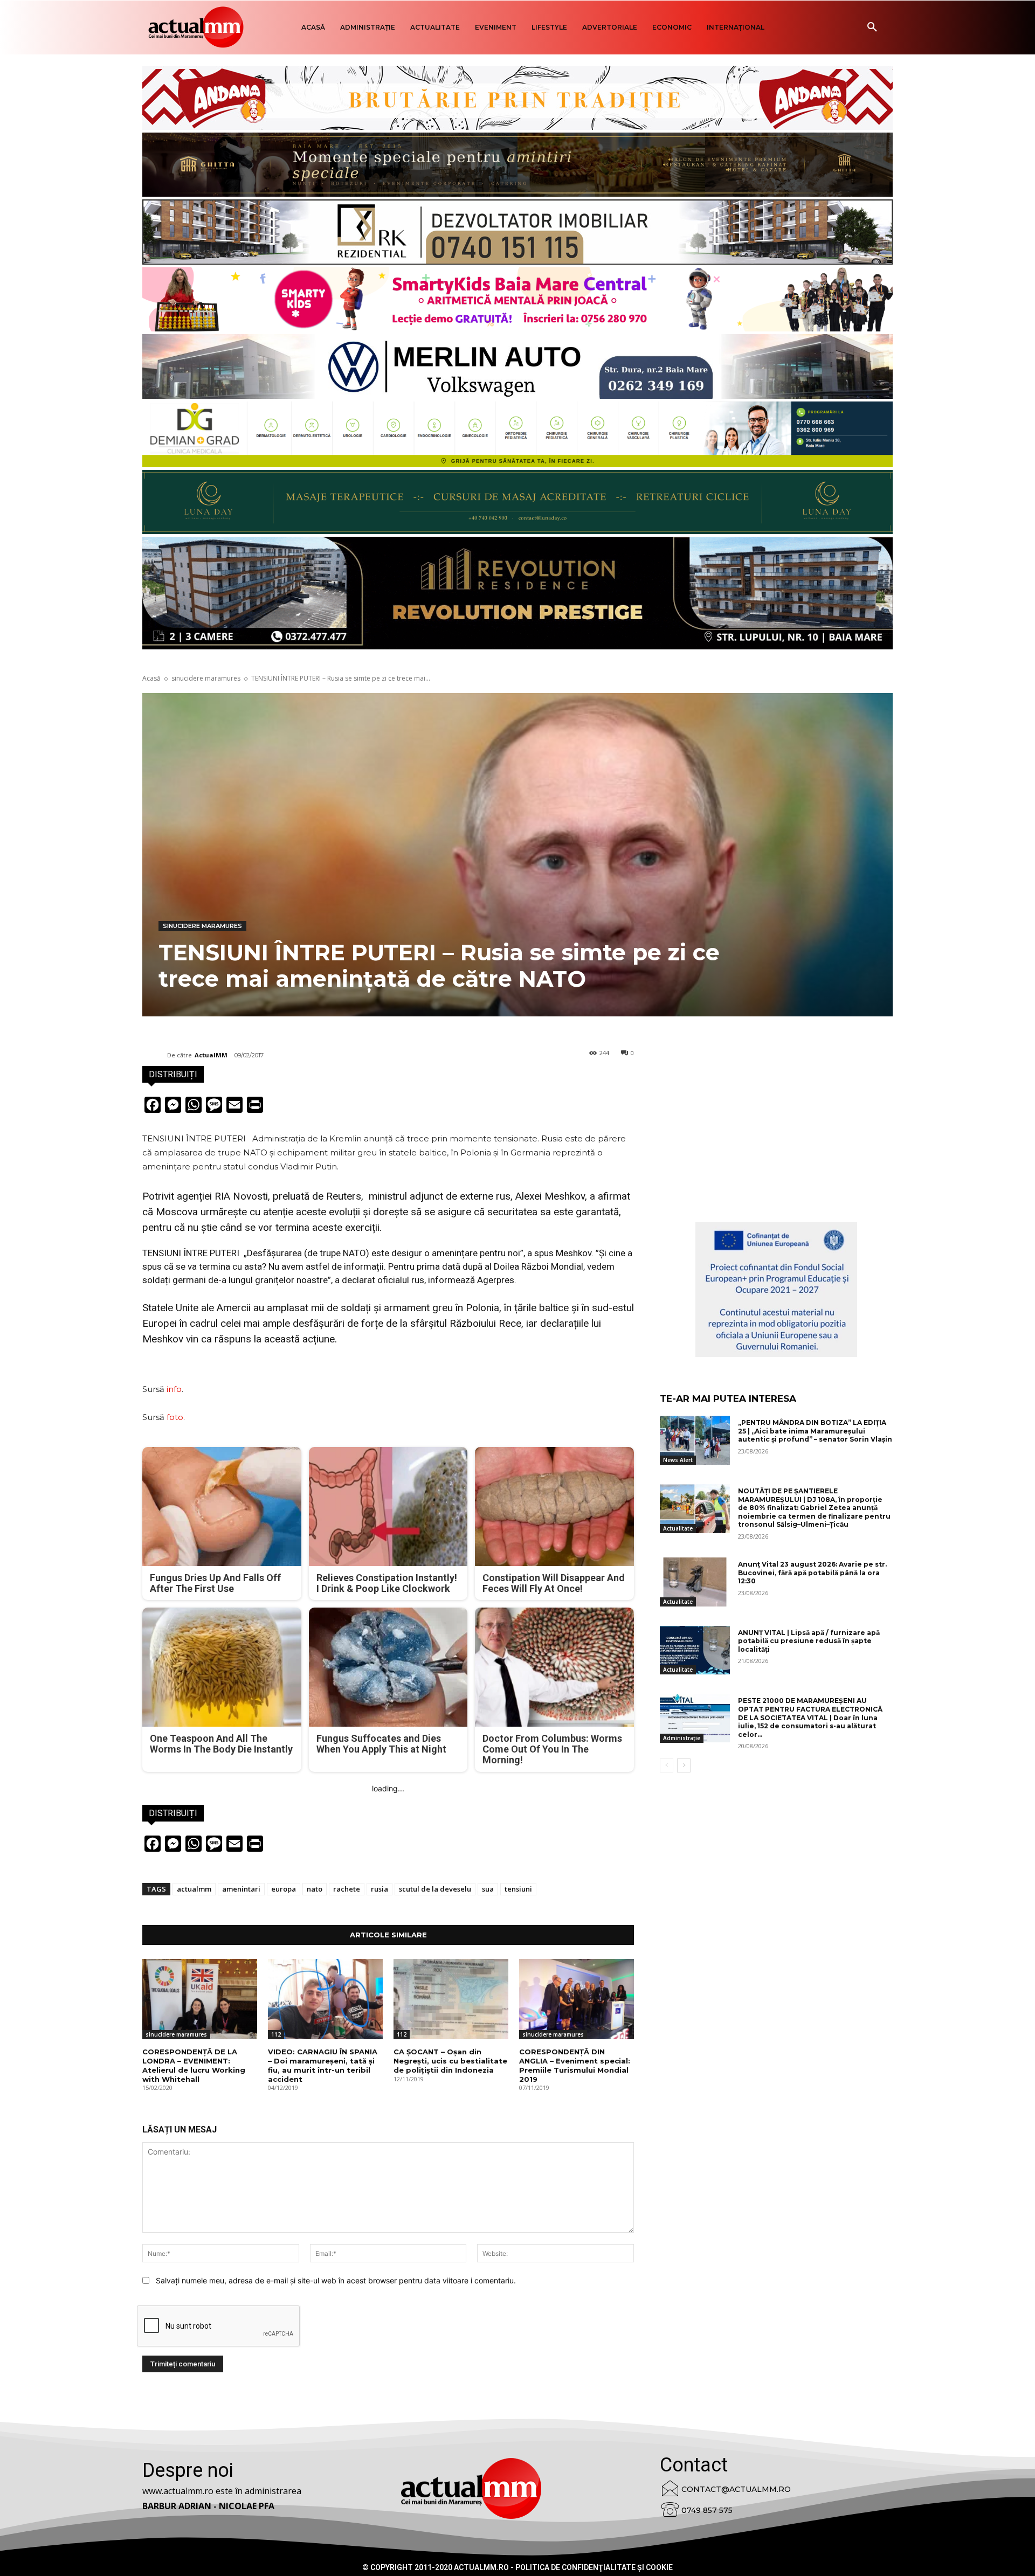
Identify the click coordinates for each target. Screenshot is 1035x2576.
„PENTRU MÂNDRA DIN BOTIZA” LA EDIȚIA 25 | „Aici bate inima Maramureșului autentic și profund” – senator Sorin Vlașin (815, 1431)
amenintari (241, 1889)
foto (175, 1417)
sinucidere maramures (206, 678)
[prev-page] (667, 1765)
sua (488, 1889)
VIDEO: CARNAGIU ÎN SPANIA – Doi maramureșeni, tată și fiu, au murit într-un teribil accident (323, 2065)
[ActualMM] (155, 1055)
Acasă (151, 678)
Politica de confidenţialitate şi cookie (594, 2567)
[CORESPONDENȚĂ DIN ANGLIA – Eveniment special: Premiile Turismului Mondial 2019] (577, 1999)
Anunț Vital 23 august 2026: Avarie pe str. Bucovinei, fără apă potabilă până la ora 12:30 (812, 1573)
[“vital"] (776, 1290)
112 (276, 2034)
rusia (379, 1889)
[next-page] (684, 1765)
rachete (347, 1889)
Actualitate (678, 1528)
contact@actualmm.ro (736, 2489)
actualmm (194, 1889)
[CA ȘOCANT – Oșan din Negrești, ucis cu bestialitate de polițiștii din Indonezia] (451, 1999)
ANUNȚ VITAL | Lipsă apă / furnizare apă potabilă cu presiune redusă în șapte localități (809, 1641)
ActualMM (211, 1055)
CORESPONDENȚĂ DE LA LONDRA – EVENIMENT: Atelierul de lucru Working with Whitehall (194, 2065)
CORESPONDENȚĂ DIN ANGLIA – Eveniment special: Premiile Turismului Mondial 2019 (575, 2065)
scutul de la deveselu (435, 1889)
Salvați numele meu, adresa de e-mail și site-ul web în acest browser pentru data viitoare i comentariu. (336, 2280)
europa (284, 1889)
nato (315, 1889)
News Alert (678, 1460)
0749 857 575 (707, 2510)
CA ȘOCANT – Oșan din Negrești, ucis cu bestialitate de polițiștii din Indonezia (450, 2061)
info (174, 1389)
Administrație (682, 1738)
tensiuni (518, 1889)
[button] (872, 27)
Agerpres (496, 1280)
